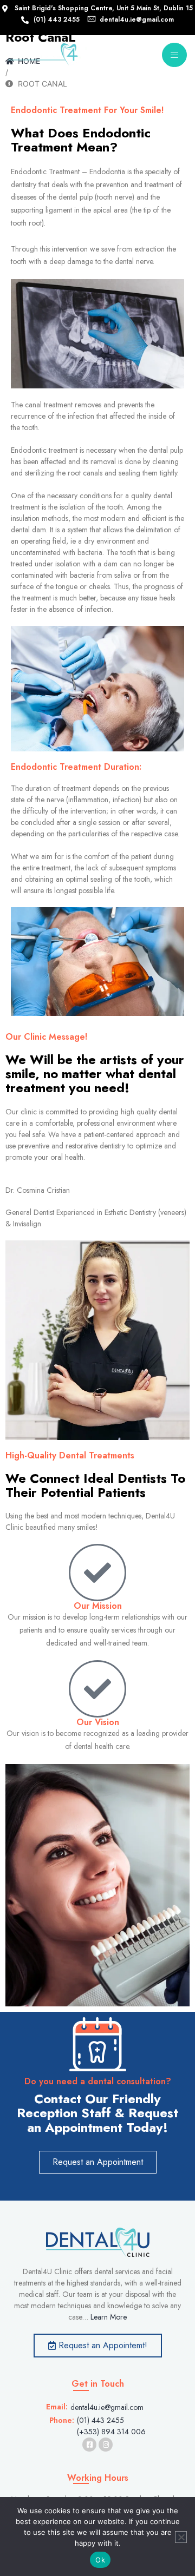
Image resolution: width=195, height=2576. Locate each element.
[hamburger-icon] (174, 55)
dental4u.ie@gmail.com (107, 2407)
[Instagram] (106, 2445)
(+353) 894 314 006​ (111, 2432)
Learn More (109, 2317)
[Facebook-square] (89, 2445)
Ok (100, 2560)
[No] (181, 2537)
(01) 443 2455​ (100, 2420)
